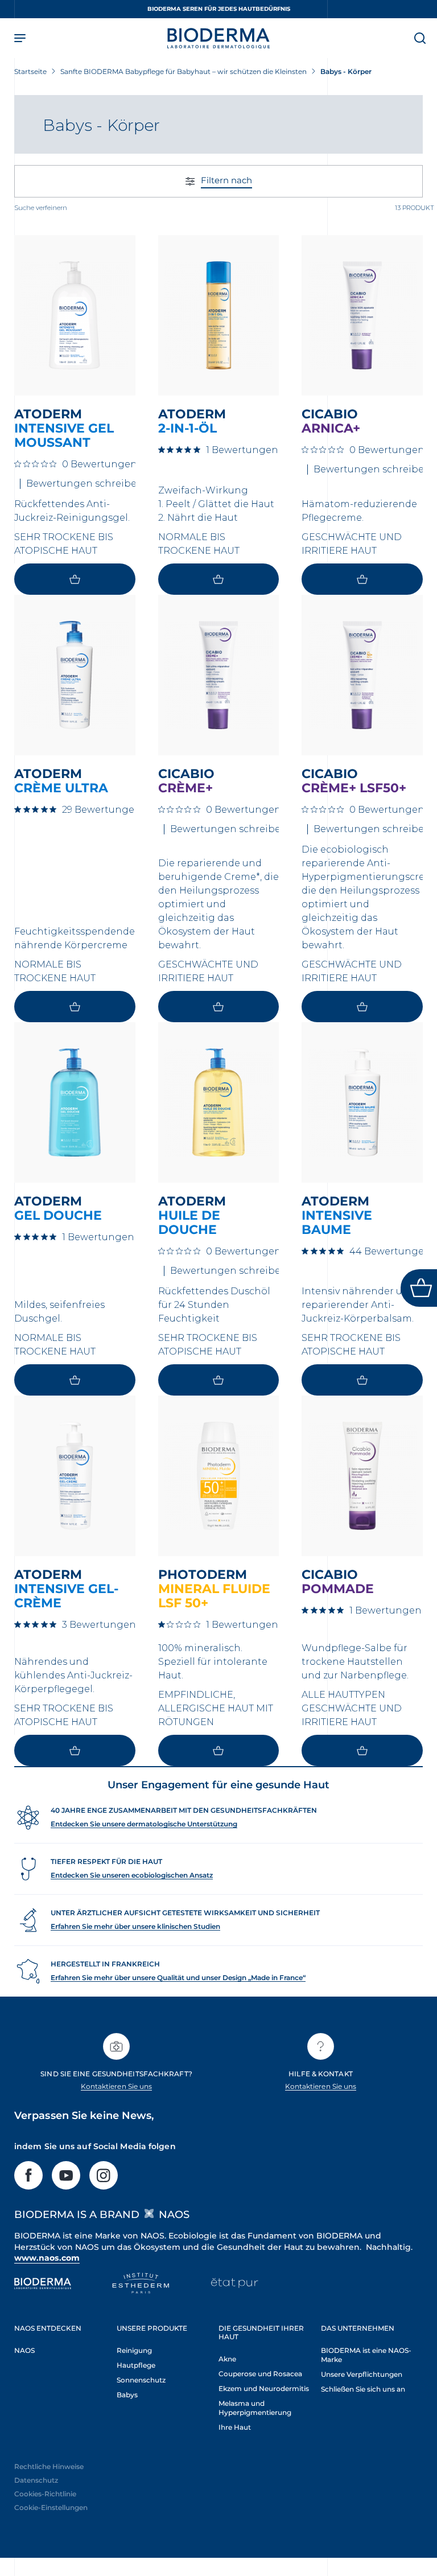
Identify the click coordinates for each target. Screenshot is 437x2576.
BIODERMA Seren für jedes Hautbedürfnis (219, 9)
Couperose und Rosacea (260, 2374)
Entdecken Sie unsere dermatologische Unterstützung (144, 1824)
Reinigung (134, 2350)
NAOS (24, 2350)
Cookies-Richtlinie (45, 2494)
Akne (227, 2359)
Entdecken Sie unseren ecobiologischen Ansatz (132, 1875)
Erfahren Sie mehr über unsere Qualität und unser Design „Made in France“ (178, 1978)
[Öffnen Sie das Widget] (419, 1288)
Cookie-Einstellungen (51, 2507)
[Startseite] (218, 38)
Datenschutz (36, 2480)
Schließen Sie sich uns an (363, 2389)
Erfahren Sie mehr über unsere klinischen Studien (135, 1926)
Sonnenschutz (141, 2380)
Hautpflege (136, 2365)
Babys (127, 2395)
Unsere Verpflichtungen (362, 2374)
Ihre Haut (235, 2427)
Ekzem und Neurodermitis (264, 2388)
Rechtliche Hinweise (49, 2466)
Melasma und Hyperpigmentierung (255, 2408)
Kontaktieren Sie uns (116, 2086)
